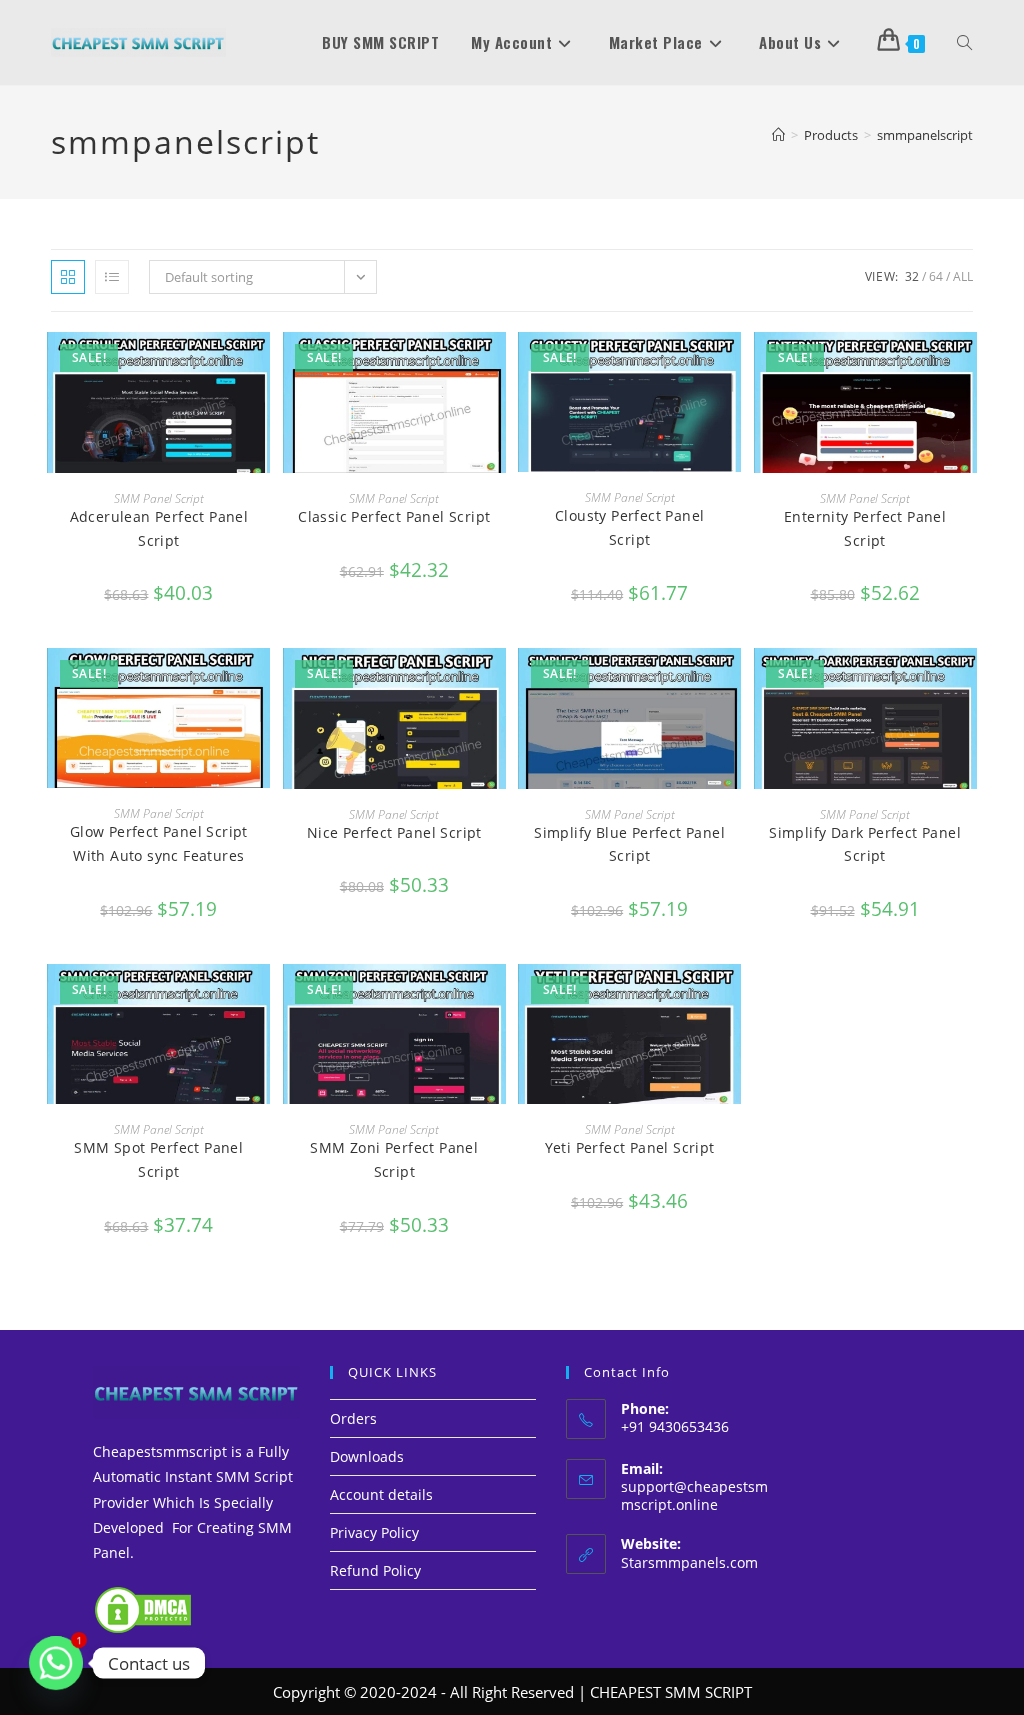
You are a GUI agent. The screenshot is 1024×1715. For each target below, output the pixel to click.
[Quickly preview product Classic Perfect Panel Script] (496, 367)
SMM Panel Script (159, 498)
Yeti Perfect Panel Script (630, 1147)
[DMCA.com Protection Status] (143, 1608)
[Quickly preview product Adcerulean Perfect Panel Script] (260, 367)
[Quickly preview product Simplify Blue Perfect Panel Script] (731, 683)
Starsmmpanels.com (689, 1562)
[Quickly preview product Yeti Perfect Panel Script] (731, 999)
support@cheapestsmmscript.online (694, 1495)
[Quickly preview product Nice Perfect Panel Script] (496, 683)
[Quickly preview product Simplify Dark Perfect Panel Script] (967, 683)
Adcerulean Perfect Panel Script (159, 528)
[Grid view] (68, 277)
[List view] (112, 277)
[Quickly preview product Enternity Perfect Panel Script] (967, 367)
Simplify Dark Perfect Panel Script (865, 844)
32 (912, 276)
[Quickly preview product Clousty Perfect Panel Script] (731, 367)
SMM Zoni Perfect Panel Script (394, 1159)
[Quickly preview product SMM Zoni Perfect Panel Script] (496, 999)
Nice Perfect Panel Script (394, 832)
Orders (353, 1418)
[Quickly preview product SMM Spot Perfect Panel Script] (260, 999)
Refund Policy (375, 1570)
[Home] (778, 135)
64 (936, 276)
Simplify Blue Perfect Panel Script (629, 844)
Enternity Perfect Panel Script (865, 528)
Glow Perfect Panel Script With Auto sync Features (159, 843)
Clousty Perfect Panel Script (629, 527)
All (963, 276)
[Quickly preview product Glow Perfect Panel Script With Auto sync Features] (260, 683)
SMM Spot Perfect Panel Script (158, 1159)
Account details (381, 1494)
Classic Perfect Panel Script (394, 516)
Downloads (367, 1456)
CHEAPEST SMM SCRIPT (671, 1692)
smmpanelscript (925, 135)
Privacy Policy (374, 1532)
